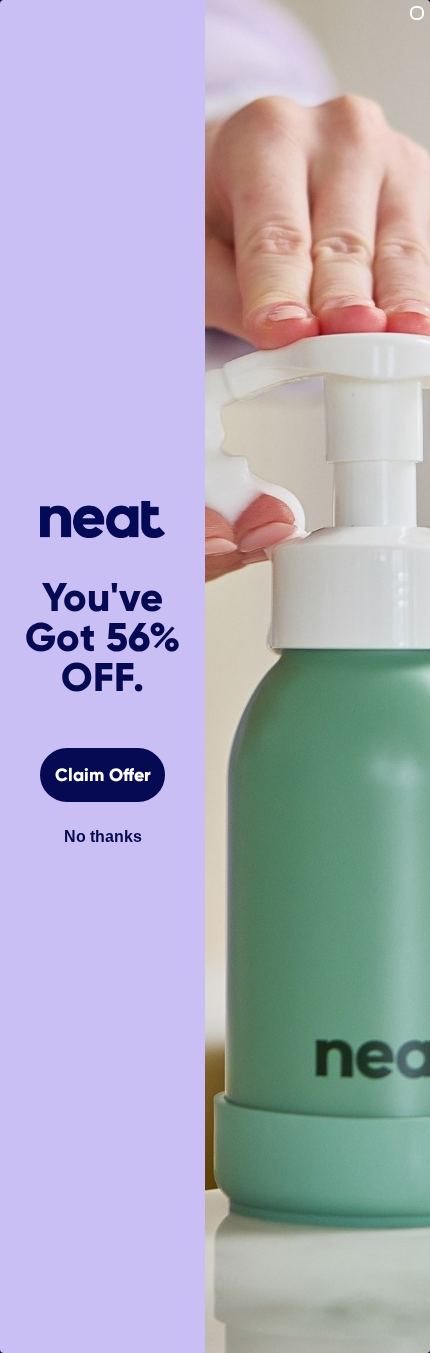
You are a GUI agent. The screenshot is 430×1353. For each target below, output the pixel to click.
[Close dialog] (417, 13)
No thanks (103, 836)
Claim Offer (103, 775)
